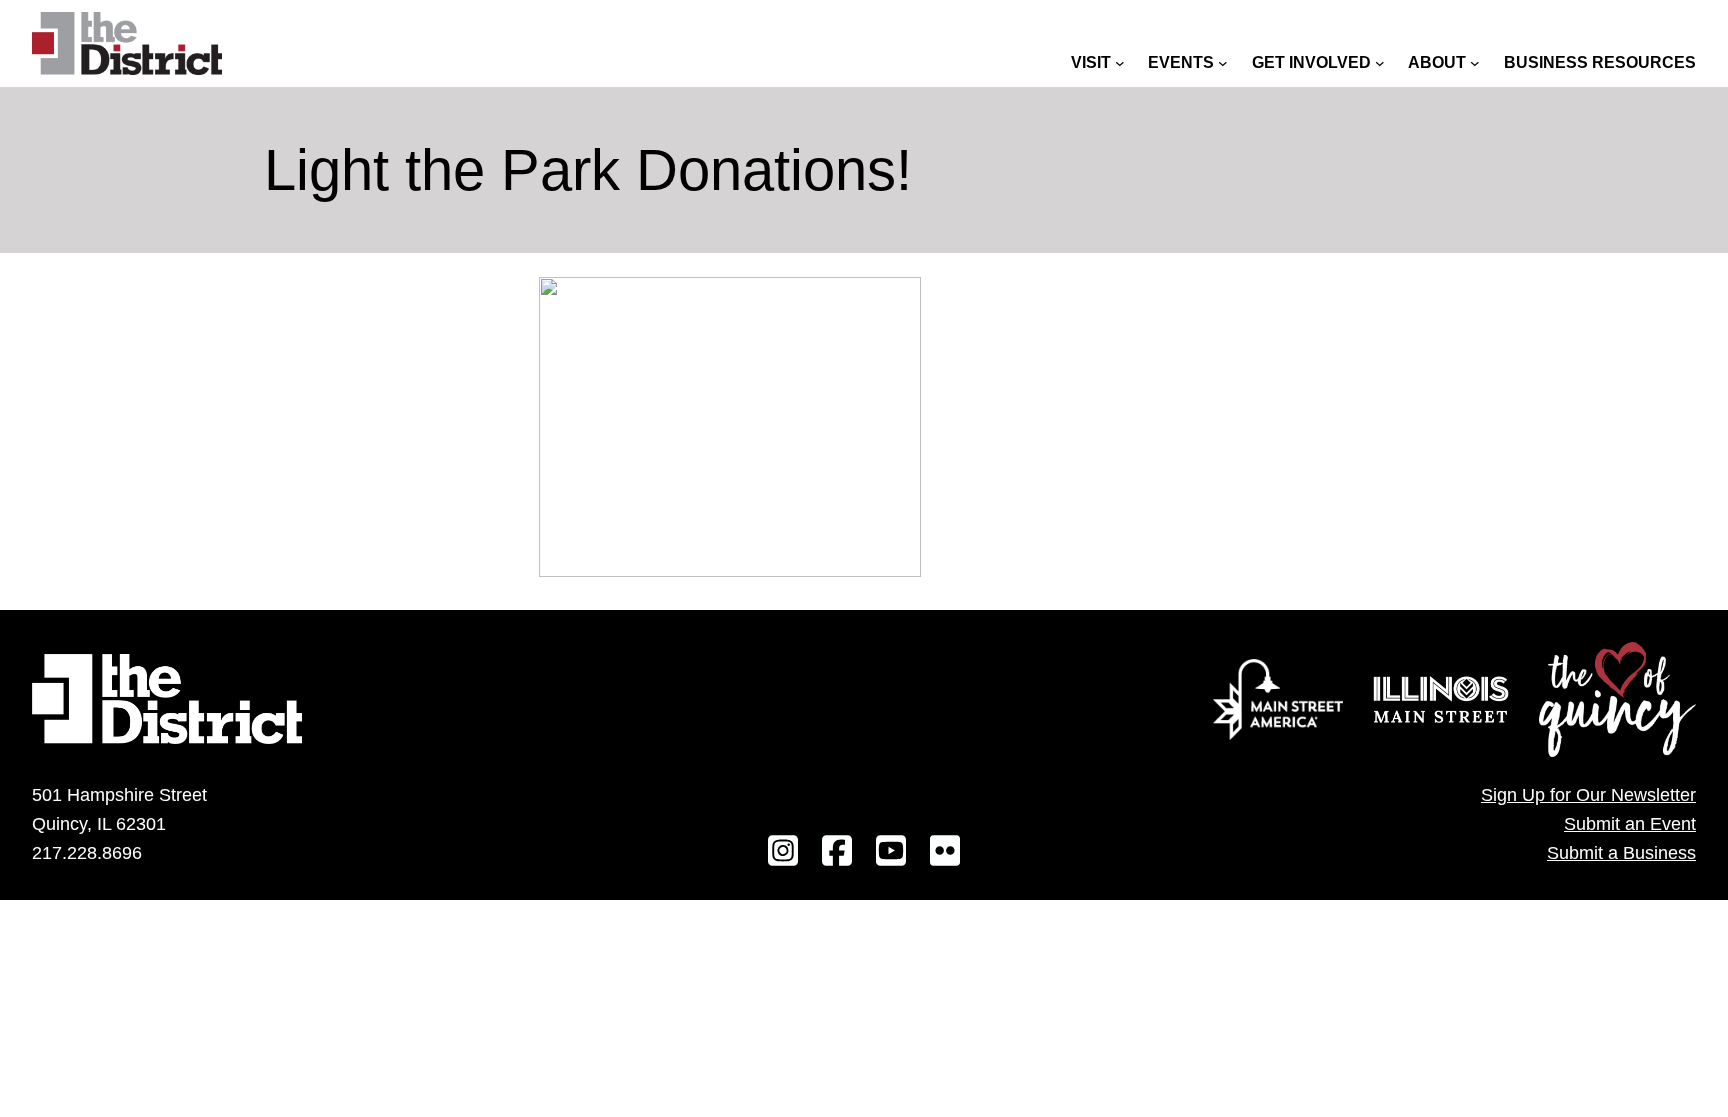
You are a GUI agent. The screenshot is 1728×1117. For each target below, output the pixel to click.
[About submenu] (1475, 63)
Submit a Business (1621, 853)
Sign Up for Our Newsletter (1588, 795)
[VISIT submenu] (1120, 63)
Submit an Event (1630, 824)
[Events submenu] (1223, 63)
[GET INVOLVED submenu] (1380, 63)
